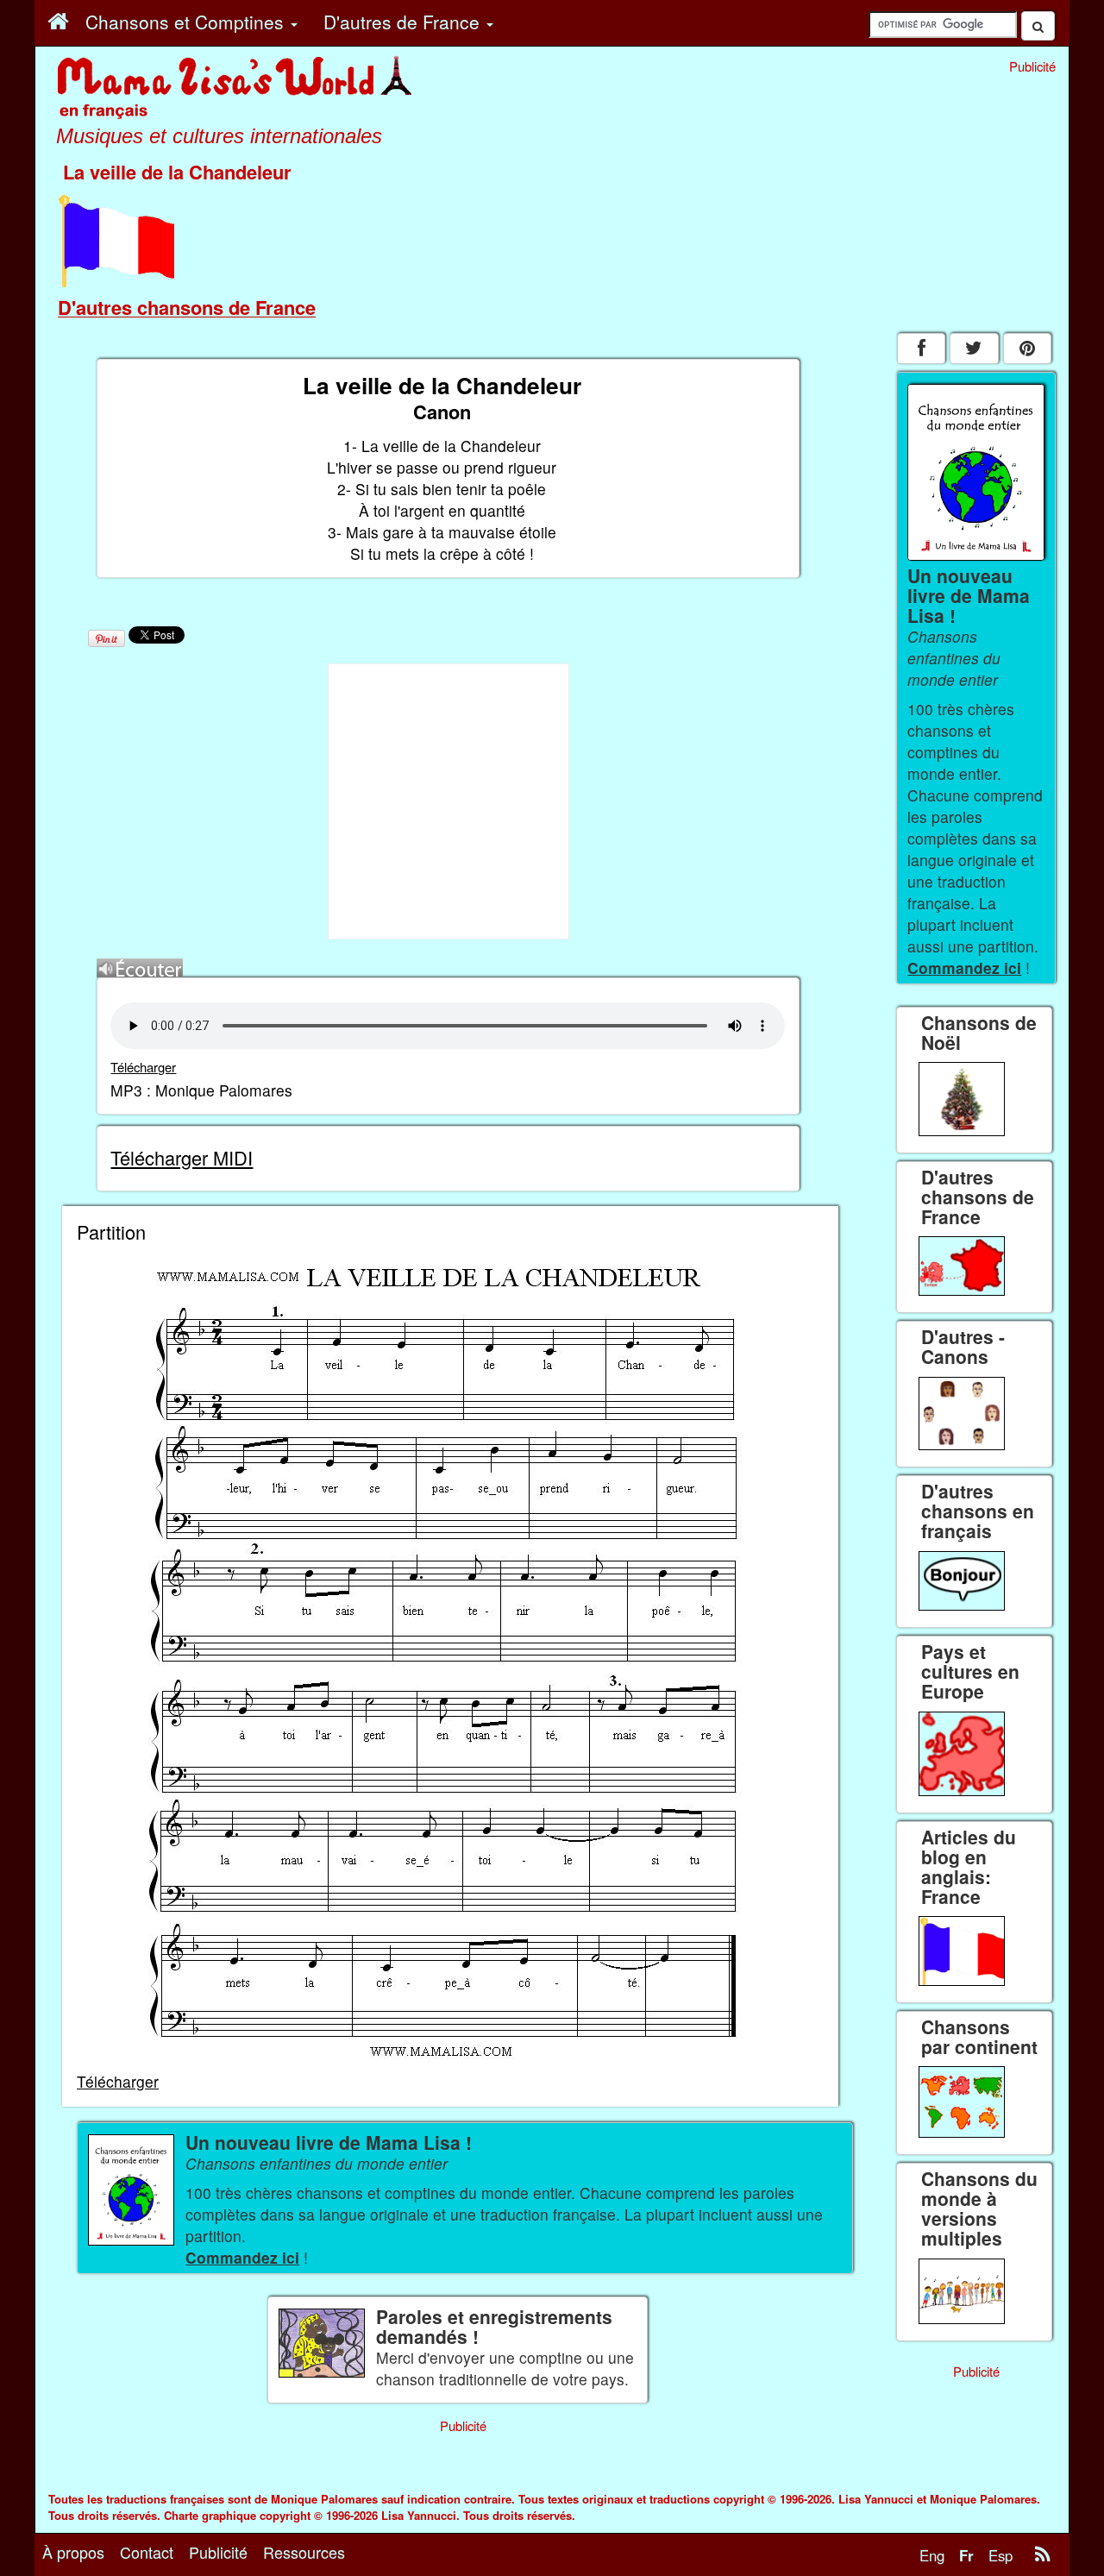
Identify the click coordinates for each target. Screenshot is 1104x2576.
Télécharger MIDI (182, 1157)
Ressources (304, 2552)
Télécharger (143, 1067)
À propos (73, 2552)
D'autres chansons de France (187, 307)
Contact (147, 2552)
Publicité (218, 2552)
